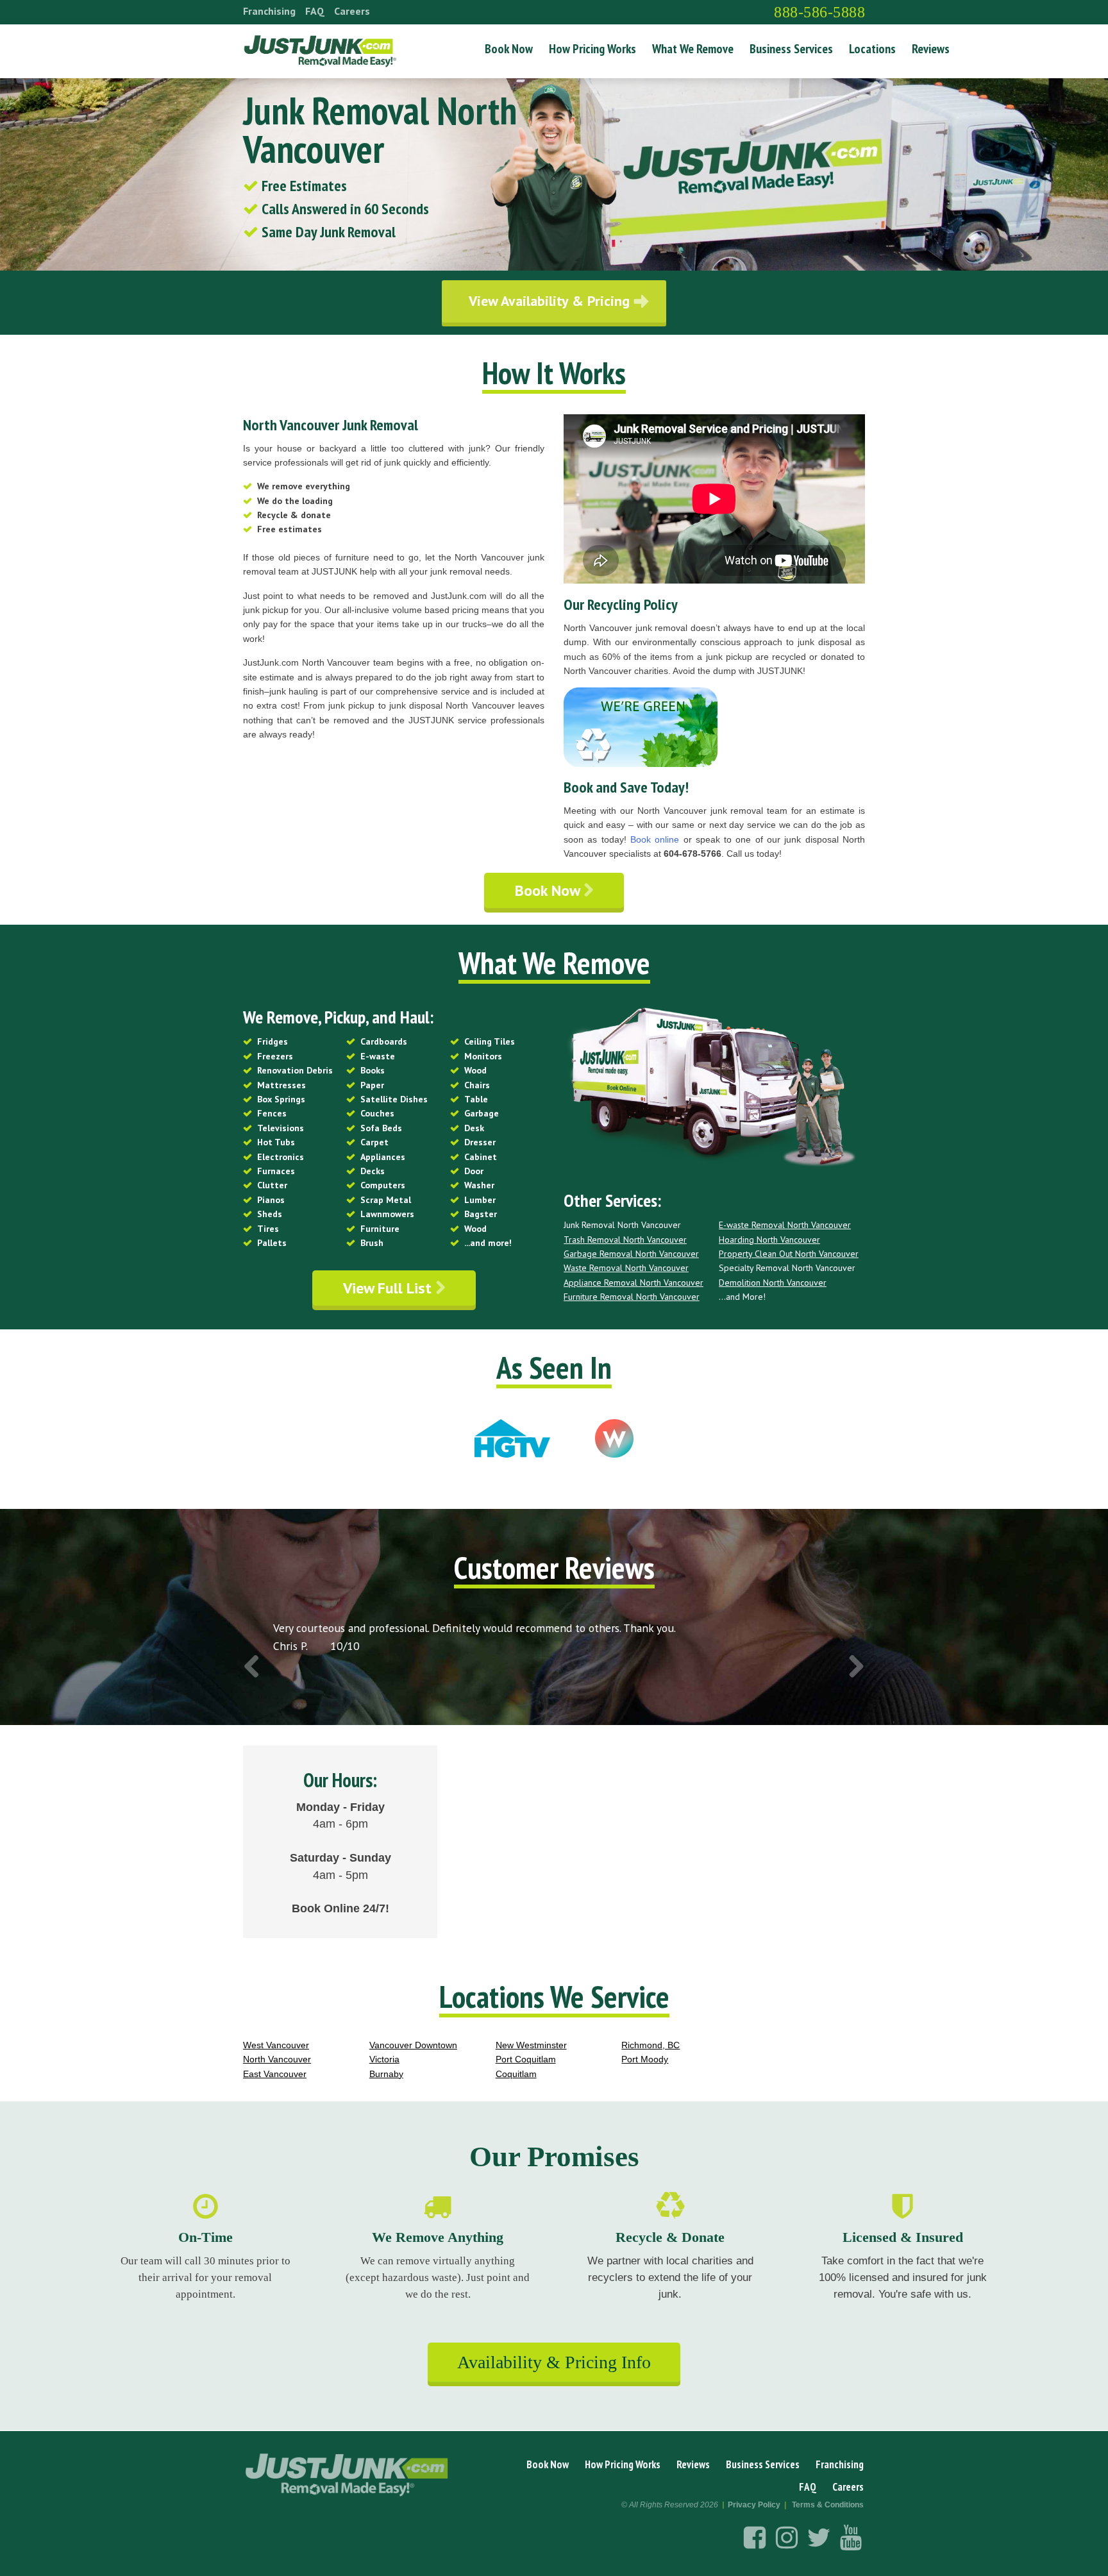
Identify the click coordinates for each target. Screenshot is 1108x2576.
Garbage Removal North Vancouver (631, 1254)
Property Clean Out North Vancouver (789, 1254)
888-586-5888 (819, 12)
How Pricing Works (592, 49)
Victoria (384, 2059)
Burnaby (386, 2074)
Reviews (931, 49)
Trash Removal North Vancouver (625, 1240)
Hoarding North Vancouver (769, 1240)
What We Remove (693, 49)
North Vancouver (277, 2059)
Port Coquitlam (526, 2059)
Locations (872, 49)
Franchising (269, 11)
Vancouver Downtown (413, 2045)
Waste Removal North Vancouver (626, 1268)
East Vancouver (275, 2074)
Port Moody (645, 2059)
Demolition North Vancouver (773, 1283)
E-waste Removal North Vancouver (785, 1225)
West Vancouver (276, 2045)
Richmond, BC (651, 2045)
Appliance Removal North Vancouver (634, 1283)
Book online (655, 839)
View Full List (389, 1288)
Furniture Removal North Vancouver (632, 1297)
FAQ (315, 11)
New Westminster (531, 2045)
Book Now (509, 49)
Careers (352, 11)
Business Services (791, 49)
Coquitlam (516, 2074)
